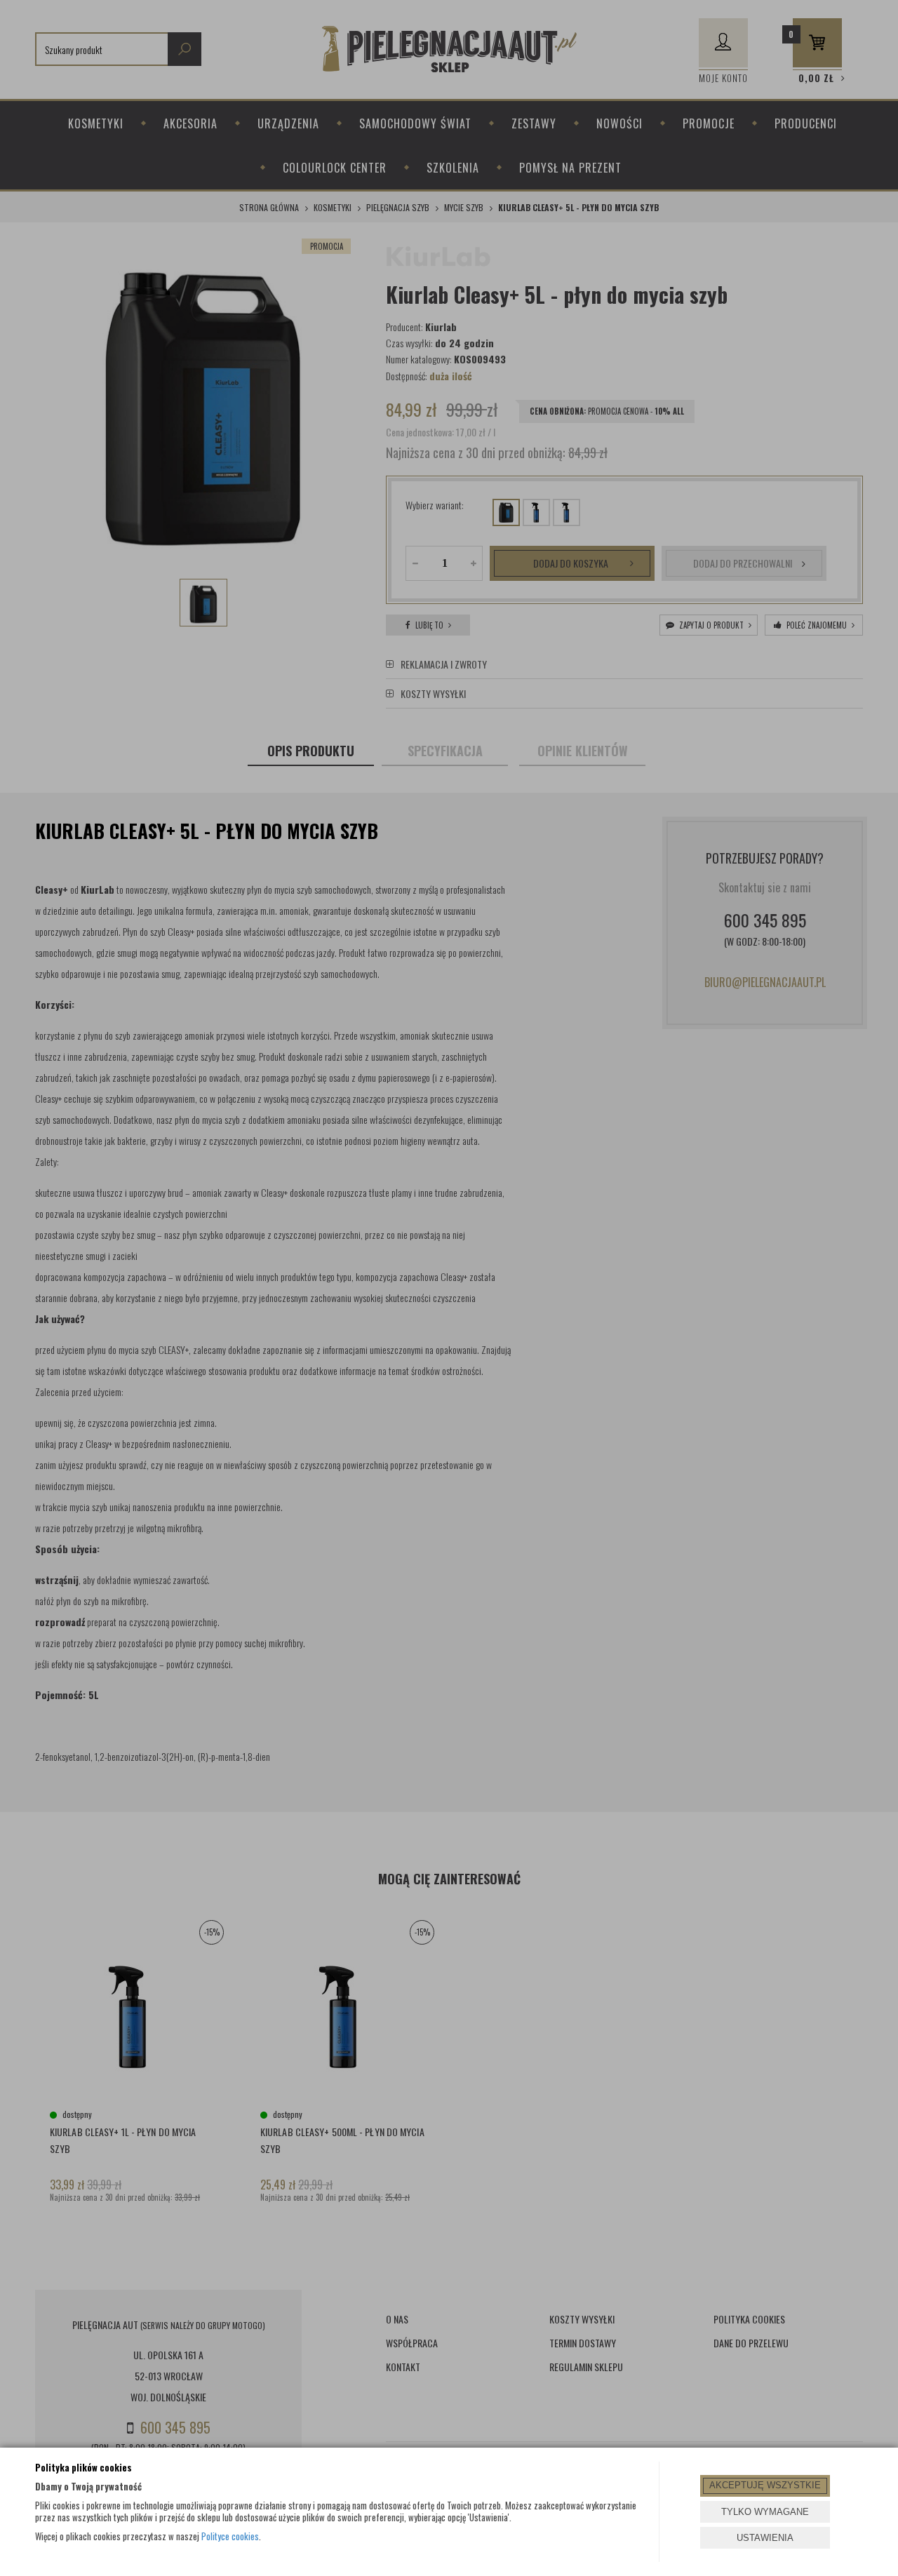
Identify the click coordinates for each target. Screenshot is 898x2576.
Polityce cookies (230, 2536)
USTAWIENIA (765, 2538)
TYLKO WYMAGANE (765, 2512)
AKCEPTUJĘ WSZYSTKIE (765, 2485)
